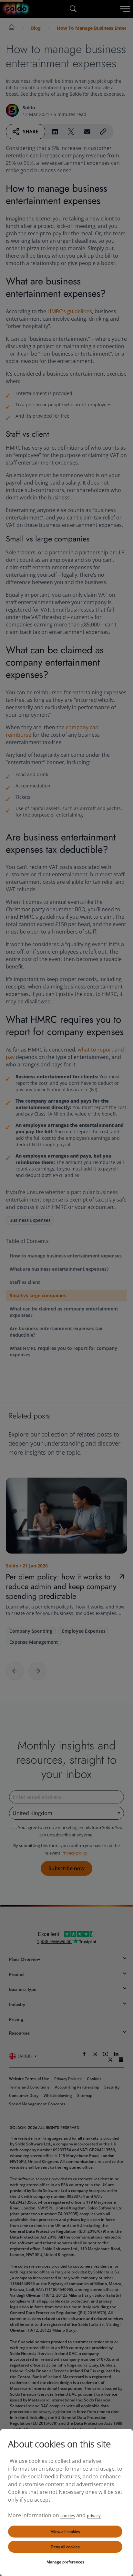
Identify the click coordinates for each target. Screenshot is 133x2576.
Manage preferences (65, 2562)
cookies (68, 2516)
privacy (94, 2516)
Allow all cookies (65, 2532)
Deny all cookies (65, 2547)
